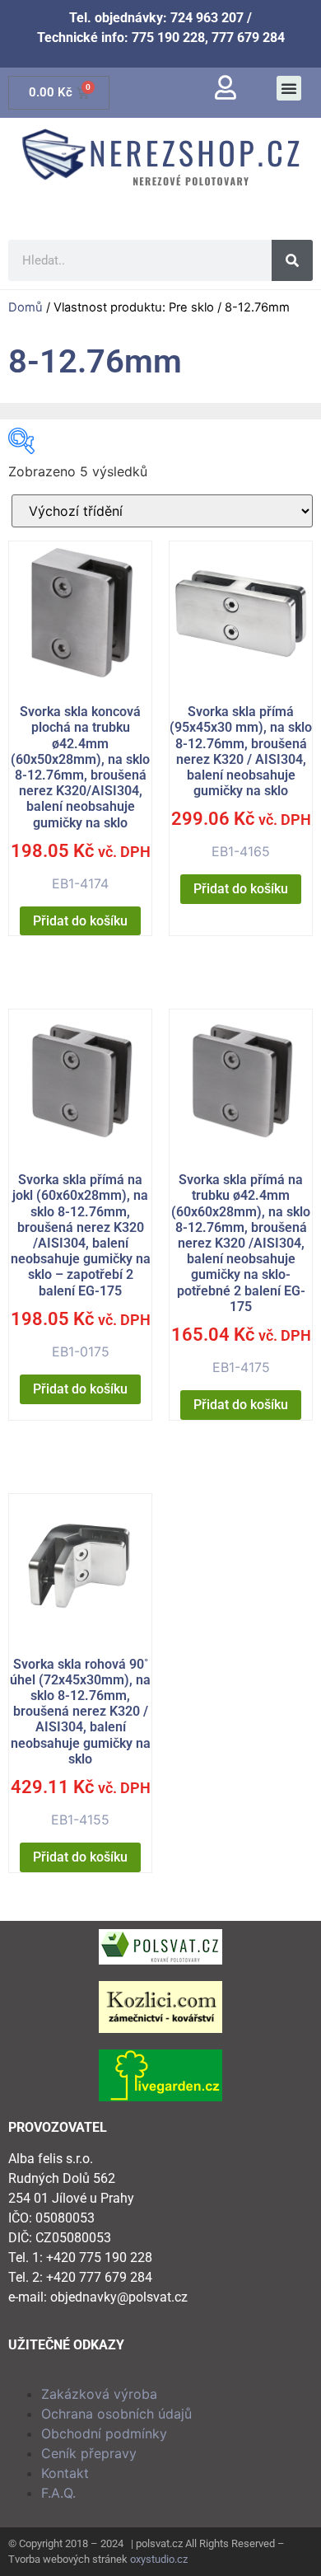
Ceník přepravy (89, 2453)
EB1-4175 (241, 1274)
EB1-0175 (81, 1266)
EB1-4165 (241, 782)
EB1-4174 (81, 798)
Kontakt (65, 2473)
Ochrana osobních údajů (116, 2414)
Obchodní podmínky (104, 2433)
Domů (26, 307)
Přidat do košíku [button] (80, 921)
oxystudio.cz (159, 2559)
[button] (289, 88)
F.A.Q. (58, 2493)
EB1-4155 (80, 1742)
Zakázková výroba (99, 2394)
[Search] (292, 260)
